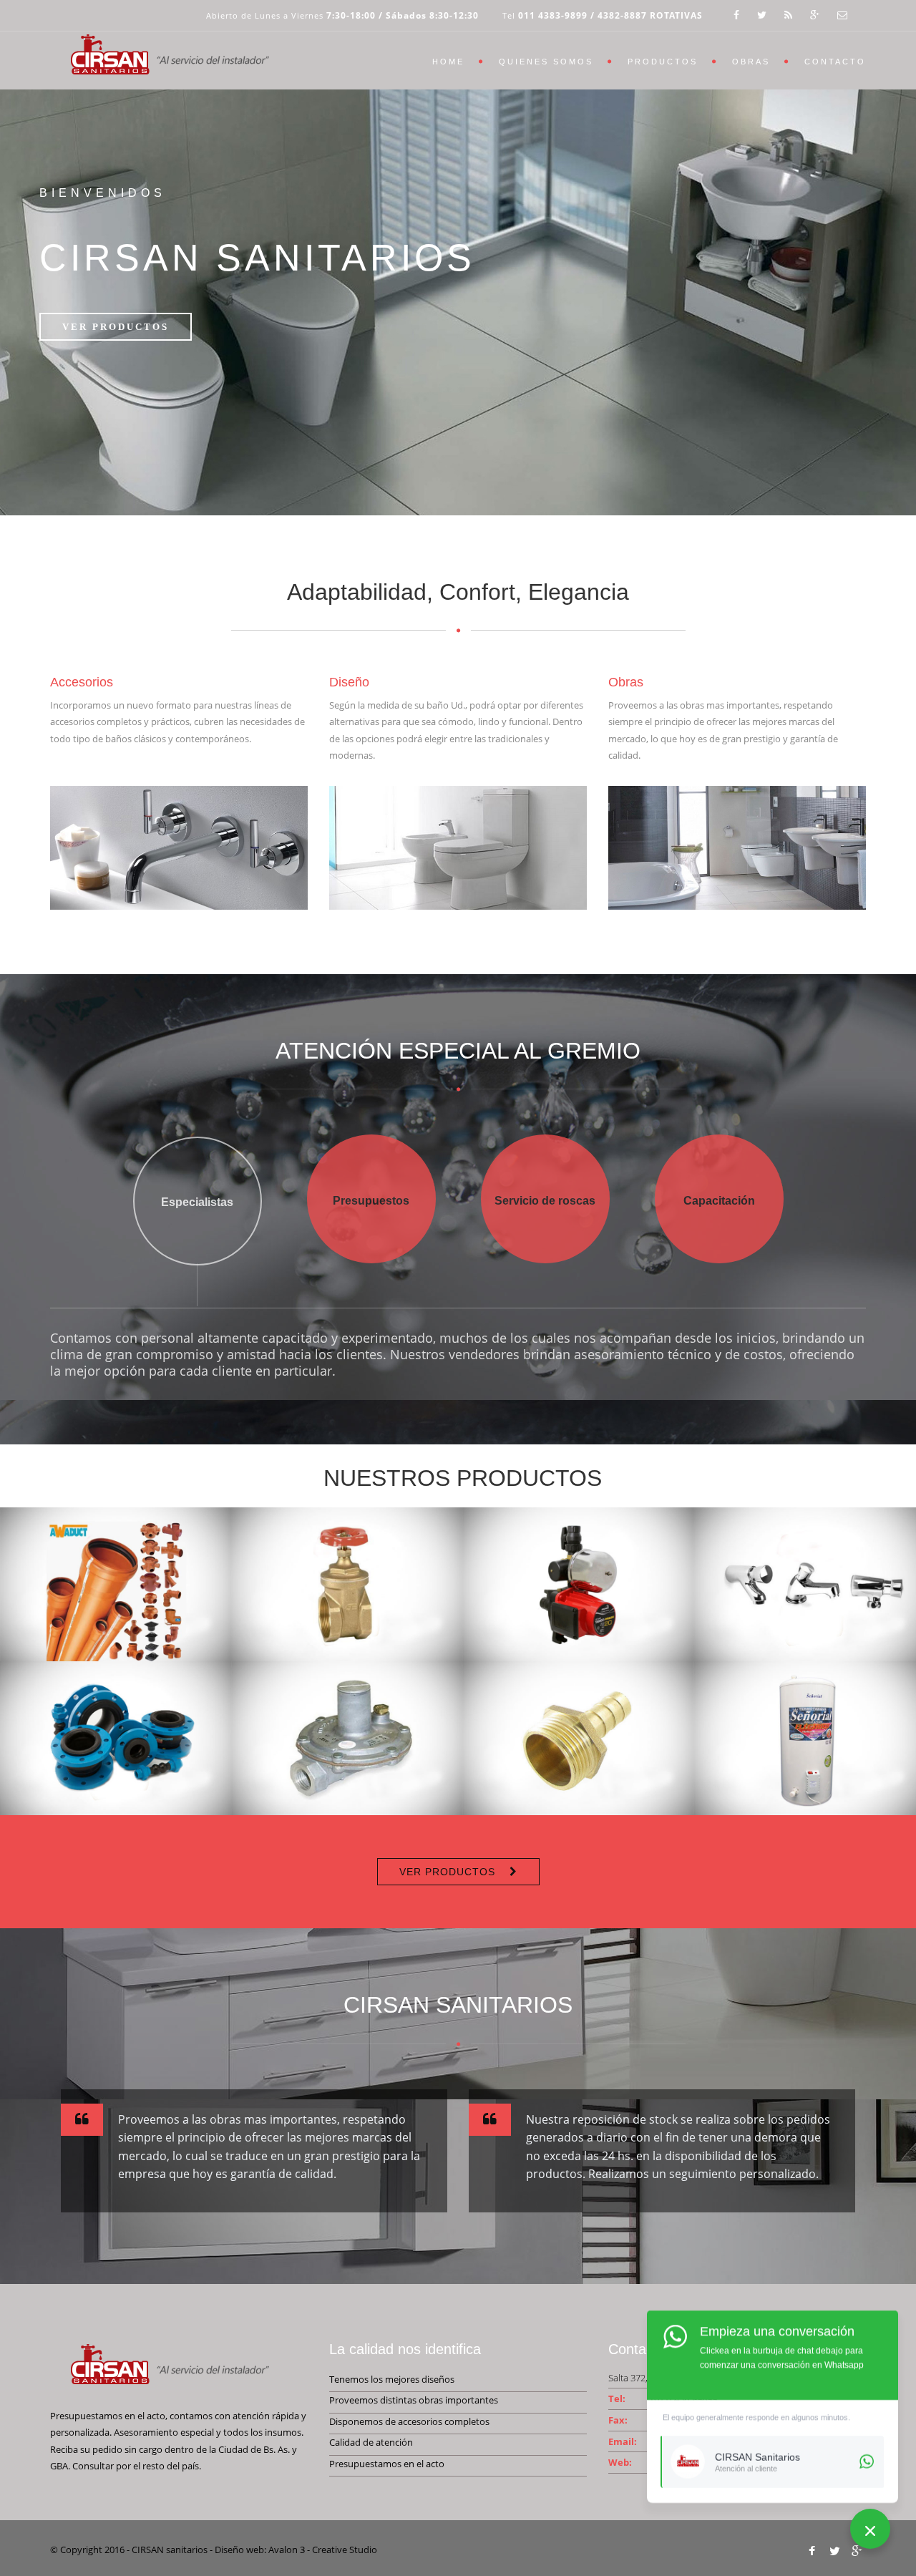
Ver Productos (116, 327)
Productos (663, 62)
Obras (751, 62)
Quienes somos (546, 62)
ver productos (447, 1872)
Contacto (835, 62)
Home (448, 62)
